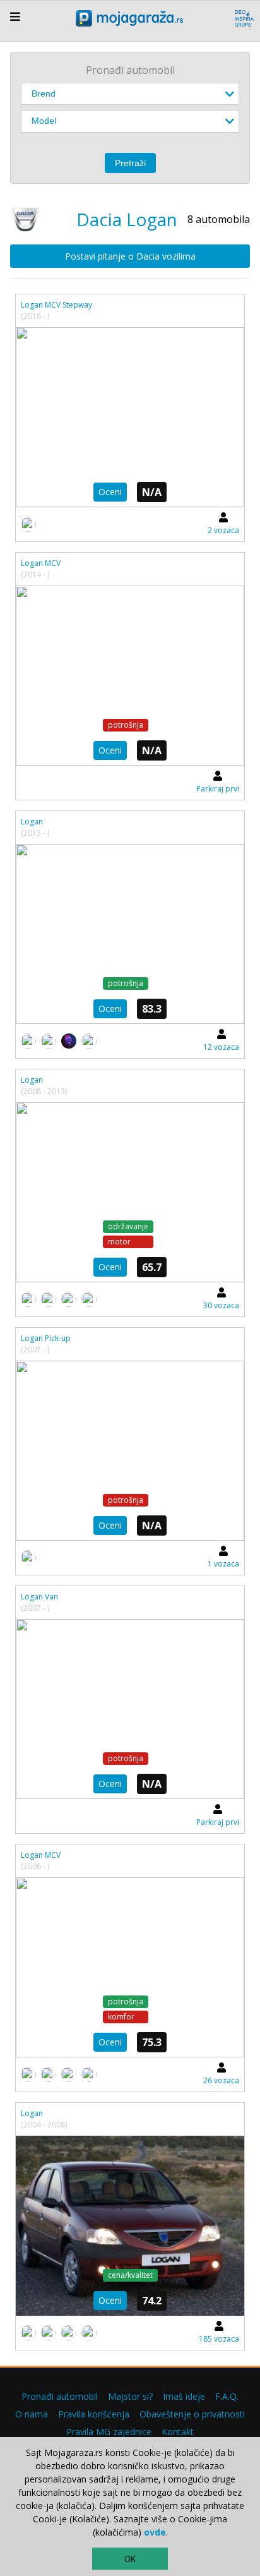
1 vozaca (223, 1564)
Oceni (110, 492)
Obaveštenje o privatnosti (192, 2414)
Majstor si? (130, 2396)
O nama (32, 2414)
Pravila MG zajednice (109, 2432)
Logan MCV (41, 563)
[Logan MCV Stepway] (130, 417)
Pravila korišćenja (94, 2414)
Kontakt (178, 2432)
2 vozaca (223, 530)
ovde (155, 2532)
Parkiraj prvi (218, 789)
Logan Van (39, 1597)
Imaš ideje (184, 2396)
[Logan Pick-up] (130, 1451)
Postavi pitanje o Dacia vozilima (130, 256)
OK (130, 2559)
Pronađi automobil (60, 2396)
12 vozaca (221, 1047)
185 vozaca (219, 2339)
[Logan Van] (130, 1709)
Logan (32, 822)
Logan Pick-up (46, 1338)
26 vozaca (221, 2080)
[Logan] (130, 934)
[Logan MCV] (130, 676)
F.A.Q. (227, 2396)
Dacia (99, 219)
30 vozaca (221, 1305)
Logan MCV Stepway (56, 305)
